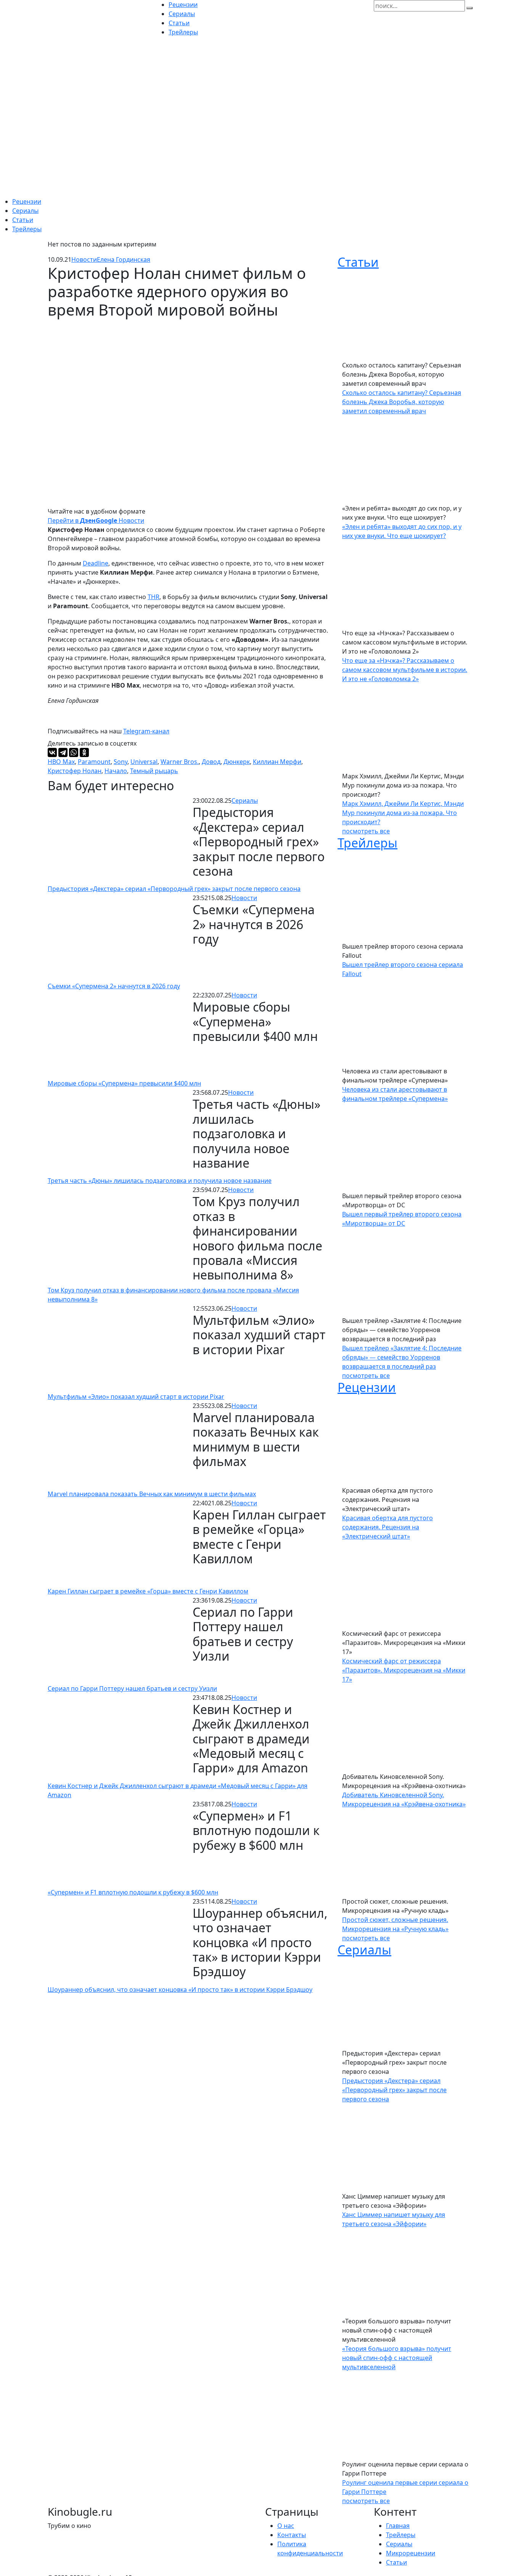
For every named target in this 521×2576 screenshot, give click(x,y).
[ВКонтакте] (52, 752)
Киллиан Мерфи (277, 762)
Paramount (94, 762)
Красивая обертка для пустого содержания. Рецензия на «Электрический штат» (388, 1527)
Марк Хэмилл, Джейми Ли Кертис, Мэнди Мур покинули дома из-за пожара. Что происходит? (403, 813)
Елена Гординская (124, 259)
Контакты (292, 2535)
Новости (84, 259)
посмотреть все (366, 831)
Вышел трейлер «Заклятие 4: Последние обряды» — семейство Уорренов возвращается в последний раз (402, 1357)
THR (154, 597)
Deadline (96, 563)
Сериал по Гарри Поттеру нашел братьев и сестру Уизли (132, 1688)
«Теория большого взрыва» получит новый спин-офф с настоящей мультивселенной (397, 2358)
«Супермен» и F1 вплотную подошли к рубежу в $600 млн (133, 1892)
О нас (286, 2526)
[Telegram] (63, 752)
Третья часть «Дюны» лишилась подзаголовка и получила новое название (160, 1181)
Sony (121, 762)
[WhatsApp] (74, 752)
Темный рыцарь (154, 771)
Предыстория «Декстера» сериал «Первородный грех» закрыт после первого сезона (174, 889)
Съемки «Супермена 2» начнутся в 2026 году (114, 986)
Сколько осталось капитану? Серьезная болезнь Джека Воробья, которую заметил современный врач (402, 402)
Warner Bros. (180, 762)
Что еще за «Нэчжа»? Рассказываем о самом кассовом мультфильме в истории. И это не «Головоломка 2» (405, 670)
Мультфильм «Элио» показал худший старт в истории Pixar (136, 1397)
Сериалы (25, 211)
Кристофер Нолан (75, 771)
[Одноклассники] (84, 752)
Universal (144, 762)
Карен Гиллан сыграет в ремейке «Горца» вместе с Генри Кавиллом (148, 1591)
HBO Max (61, 762)
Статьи (23, 220)
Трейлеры (27, 229)
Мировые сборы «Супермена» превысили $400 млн (124, 1083)
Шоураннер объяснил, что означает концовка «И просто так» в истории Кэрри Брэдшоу (180, 1990)
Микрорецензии (411, 2553)
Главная (398, 2526)
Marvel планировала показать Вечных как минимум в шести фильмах (152, 1494)
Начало (116, 771)
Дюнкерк (237, 762)
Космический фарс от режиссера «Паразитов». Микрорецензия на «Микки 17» (404, 1670)
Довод (211, 762)
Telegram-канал (146, 731)
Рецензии (27, 201)
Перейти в (72, 520)
